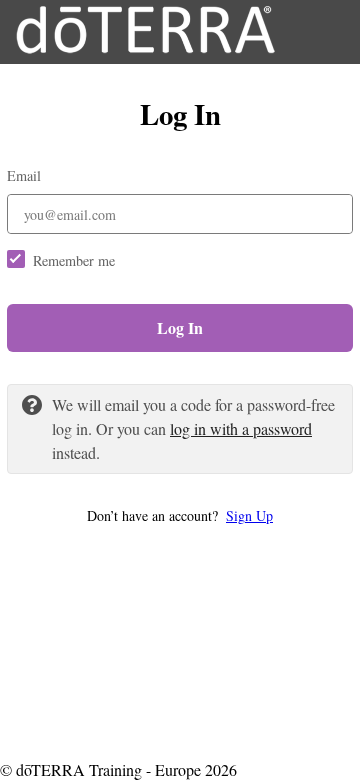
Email (24, 175)
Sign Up (249, 515)
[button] (180, 515)
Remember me (74, 260)
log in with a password (241, 428)
